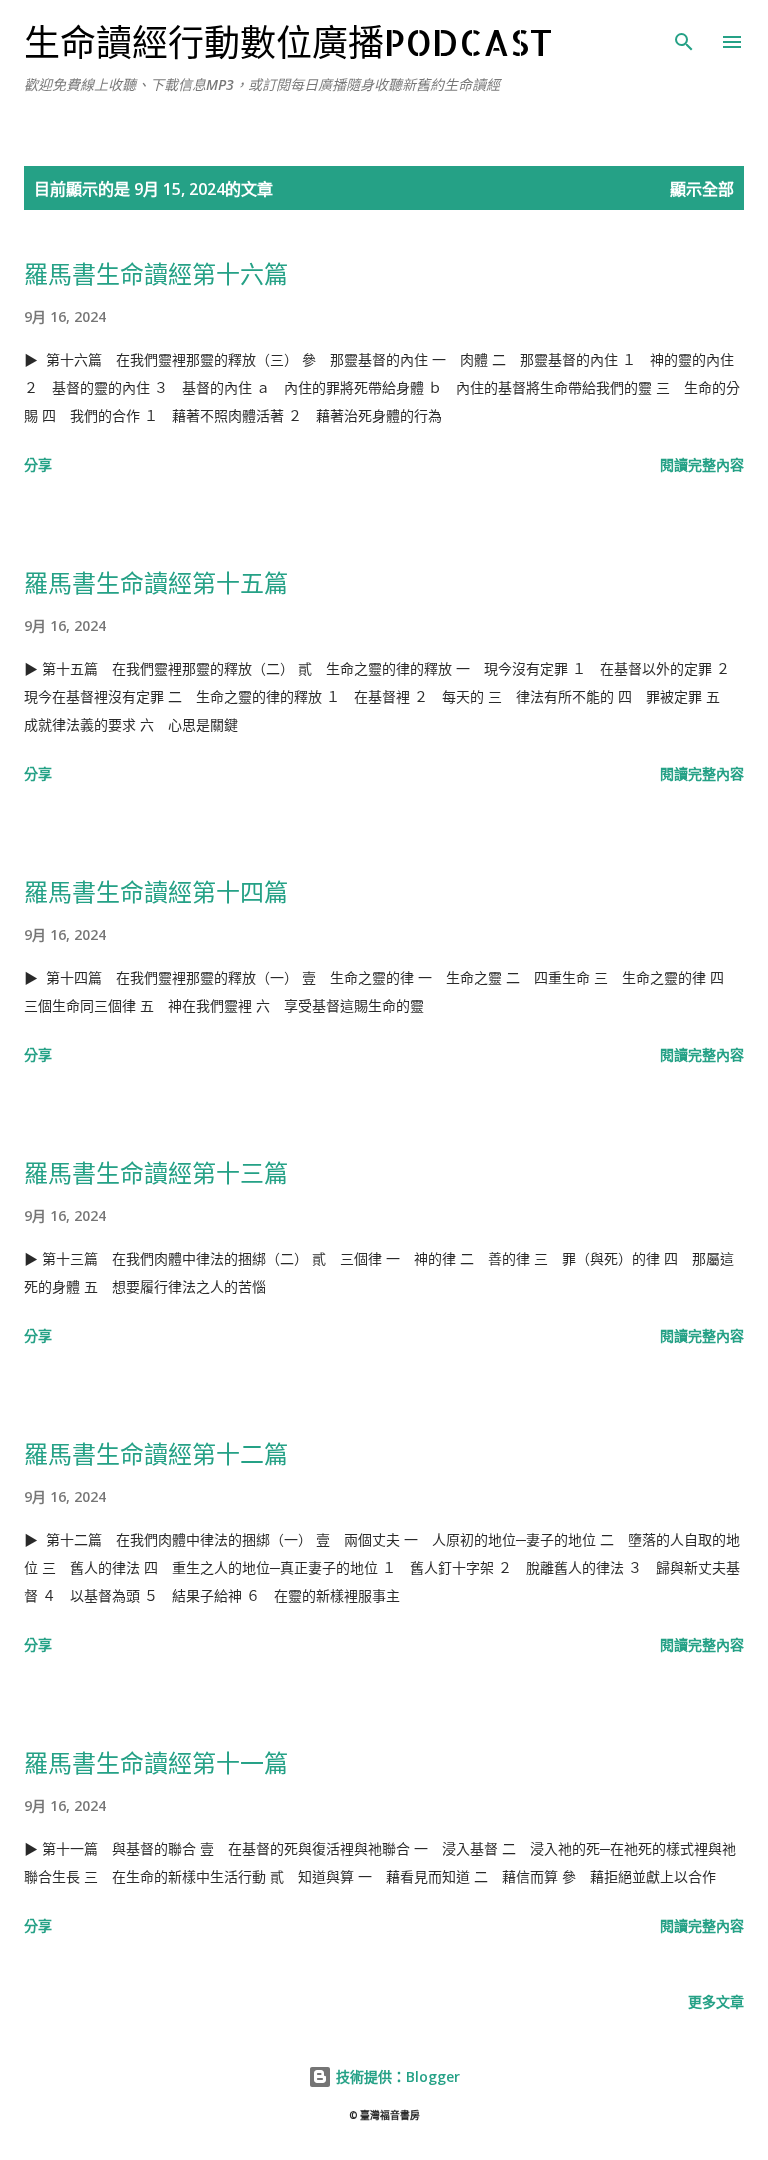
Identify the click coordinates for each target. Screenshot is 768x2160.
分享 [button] (38, 464)
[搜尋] (684, 36)
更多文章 (716, 2001)
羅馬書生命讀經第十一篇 (156, 1762)
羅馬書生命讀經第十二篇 (156, 1453)
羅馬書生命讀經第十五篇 (156, 582)
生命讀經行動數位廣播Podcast (288, 42)
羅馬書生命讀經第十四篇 (156, 891)
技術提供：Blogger (396, 2076)
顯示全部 (702, 189)
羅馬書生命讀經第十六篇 (156, 273)
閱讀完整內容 (702, 464)
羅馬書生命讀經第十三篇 (156, 1172)
